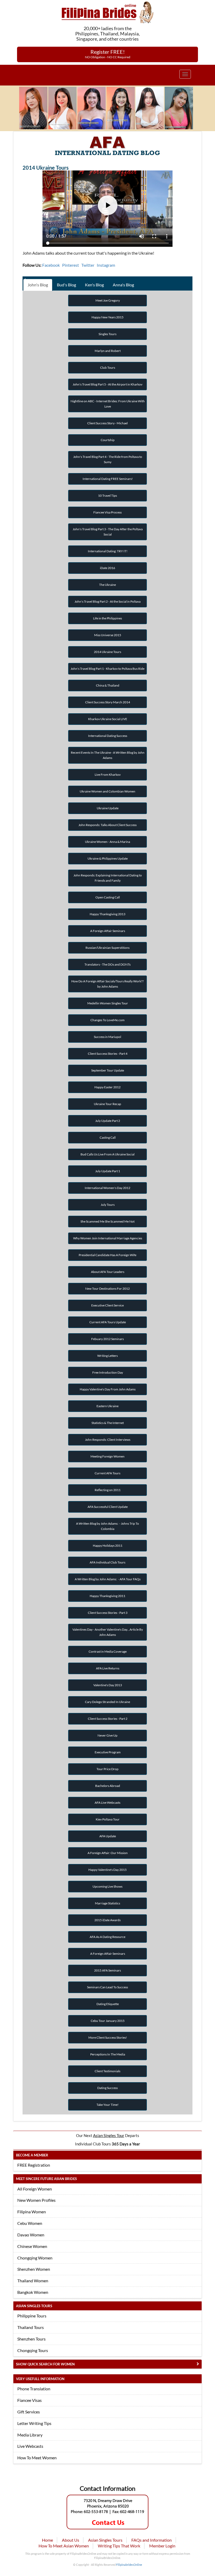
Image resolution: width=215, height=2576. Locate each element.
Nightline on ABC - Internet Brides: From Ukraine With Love (108, 404)
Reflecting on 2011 (108, 1490)
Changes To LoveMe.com (107, 1020)
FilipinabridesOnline (129, 2565)
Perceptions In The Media (108, 2054)
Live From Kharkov (108, 775)
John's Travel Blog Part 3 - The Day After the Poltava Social (108, 532)
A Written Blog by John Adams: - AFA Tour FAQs (108, 1579)
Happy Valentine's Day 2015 (107, 1870)
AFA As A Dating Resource (107, 1937)
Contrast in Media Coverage (108, 1651)
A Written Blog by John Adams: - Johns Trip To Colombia (107, 1526)
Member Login (162, 2546)
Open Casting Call (108, 897)
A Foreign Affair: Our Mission (108, 1853)
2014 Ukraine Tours (107, 652)
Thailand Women (33, 2281)
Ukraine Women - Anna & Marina (107, 842)
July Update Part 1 (108, 1171)
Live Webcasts (30, 2446)
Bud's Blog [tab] (66, 285)
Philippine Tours (32, 2316)
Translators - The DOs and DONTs (107, 964)
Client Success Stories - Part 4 (108, 1054)
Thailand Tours (31, 2327)
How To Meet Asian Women (64, 2546)
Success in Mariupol (107, 1037)
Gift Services (29, 2412)
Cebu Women (30, 2223)
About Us (71, 2540)
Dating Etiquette (108, 2004)
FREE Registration (34, 2165)
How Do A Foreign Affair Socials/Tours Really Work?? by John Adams (107, 984)
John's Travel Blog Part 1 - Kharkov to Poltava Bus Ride (107, 669)
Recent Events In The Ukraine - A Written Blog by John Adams (108, 755)
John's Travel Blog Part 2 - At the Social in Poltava (107, 601)
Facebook (51, 265)
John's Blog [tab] (38, 285)
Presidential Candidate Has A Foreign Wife (107, 1255)
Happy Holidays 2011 (108, 1546)
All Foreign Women (35, 2189)
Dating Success (107, 2088)
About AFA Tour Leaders (108, 1272)
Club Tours (108, 368)
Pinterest (71, 265)
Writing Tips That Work (119, 2546)
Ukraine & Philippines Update (108, 858)
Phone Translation (34, 2389)
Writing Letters (107, 1356)
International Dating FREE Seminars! (108, 479)
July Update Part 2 (108, 1121)
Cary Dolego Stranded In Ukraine (107, 1702)
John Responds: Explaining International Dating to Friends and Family (108, 878)
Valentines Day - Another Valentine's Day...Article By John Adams (108, 1632)
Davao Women (31, 2235)
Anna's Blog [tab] (123, 285)
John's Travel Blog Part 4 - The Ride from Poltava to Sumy (108, 459)
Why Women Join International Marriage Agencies (108, 1238)
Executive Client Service (107, 1305)
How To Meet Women (37, 2458)
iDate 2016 (107, 568)
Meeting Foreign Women (107, 1456)
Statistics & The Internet (108, 1423)
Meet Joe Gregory (108, 300)
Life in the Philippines (107, 618)
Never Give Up (107, 1735)
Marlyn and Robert (108, 351)
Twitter (88, 265)
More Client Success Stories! (108, 2037)
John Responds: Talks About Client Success (107, 825)
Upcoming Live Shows (107, 1886)
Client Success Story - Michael (107, 423)
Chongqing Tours (33, 2350)
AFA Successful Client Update (108, 1507)
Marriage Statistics (107, 1903)
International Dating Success (108, 736)
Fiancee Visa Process (107, 512)
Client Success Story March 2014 (108, 702)
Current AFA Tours (107, 1473)
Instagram (106, 265)
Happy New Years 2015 (107, 317)
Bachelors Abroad (108, 1786)
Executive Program (108, 1752)
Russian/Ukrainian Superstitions (107, 948)
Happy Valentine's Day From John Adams (108, 1389)
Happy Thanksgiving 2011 (107, 1596)
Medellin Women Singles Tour (108, 1003)
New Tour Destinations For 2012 (107, 1289)
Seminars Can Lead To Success (107, 1987)
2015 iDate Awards (107, 1920)
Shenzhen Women (34, 2269)
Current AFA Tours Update (108, 1322)
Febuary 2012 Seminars (107, 1339)
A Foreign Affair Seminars (108, 931)
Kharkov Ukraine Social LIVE (108, 719)
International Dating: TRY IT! (108, 551)
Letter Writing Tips (34, 2423)
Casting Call (108, 1137)
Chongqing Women (35, 2258)
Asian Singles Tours (105, 2540)
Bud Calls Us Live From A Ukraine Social (107, 1154)
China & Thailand (108, 685)
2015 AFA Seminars (107, 1970)
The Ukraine (107, 585)
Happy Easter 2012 (107, 1087)
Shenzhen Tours (31, 2339)
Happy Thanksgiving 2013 (107, 914)
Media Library (30, 2435)
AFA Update (108, 1836)
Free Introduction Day (108, 1372)
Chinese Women (32, 2246)
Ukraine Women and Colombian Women (107, 791)
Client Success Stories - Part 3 (108, 1613)
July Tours (108, 1205)
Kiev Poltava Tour (108, 1819)
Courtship (108, 440)
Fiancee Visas (29, 2400)
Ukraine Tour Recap (107, 1104)
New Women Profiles (36, 2200)
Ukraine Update (108, 808)
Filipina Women (32, 2212)
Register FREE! (108, 54)
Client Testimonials (107, 2071)
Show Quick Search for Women (45, 2364)
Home (47, 2540)
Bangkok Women (33, 2292)
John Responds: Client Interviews (108, 1440)
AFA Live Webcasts (107, 1803)
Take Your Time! (107, 2105)
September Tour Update (108, 1070)
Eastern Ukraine (107, 1406)
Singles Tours (107, 334)
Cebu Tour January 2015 (108, 2021)
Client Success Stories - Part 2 (108, 1719)
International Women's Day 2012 (107, 1188)
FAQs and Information (152, 2540)
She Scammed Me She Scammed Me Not (107, 1221)
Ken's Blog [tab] (94, 285)
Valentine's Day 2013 (108, 1685)
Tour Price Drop (107, 1769)
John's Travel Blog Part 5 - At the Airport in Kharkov (107, 384)
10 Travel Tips (107, 496)
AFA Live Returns (108, 1668)
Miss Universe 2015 (108, 635)
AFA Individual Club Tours (107, 1562)
